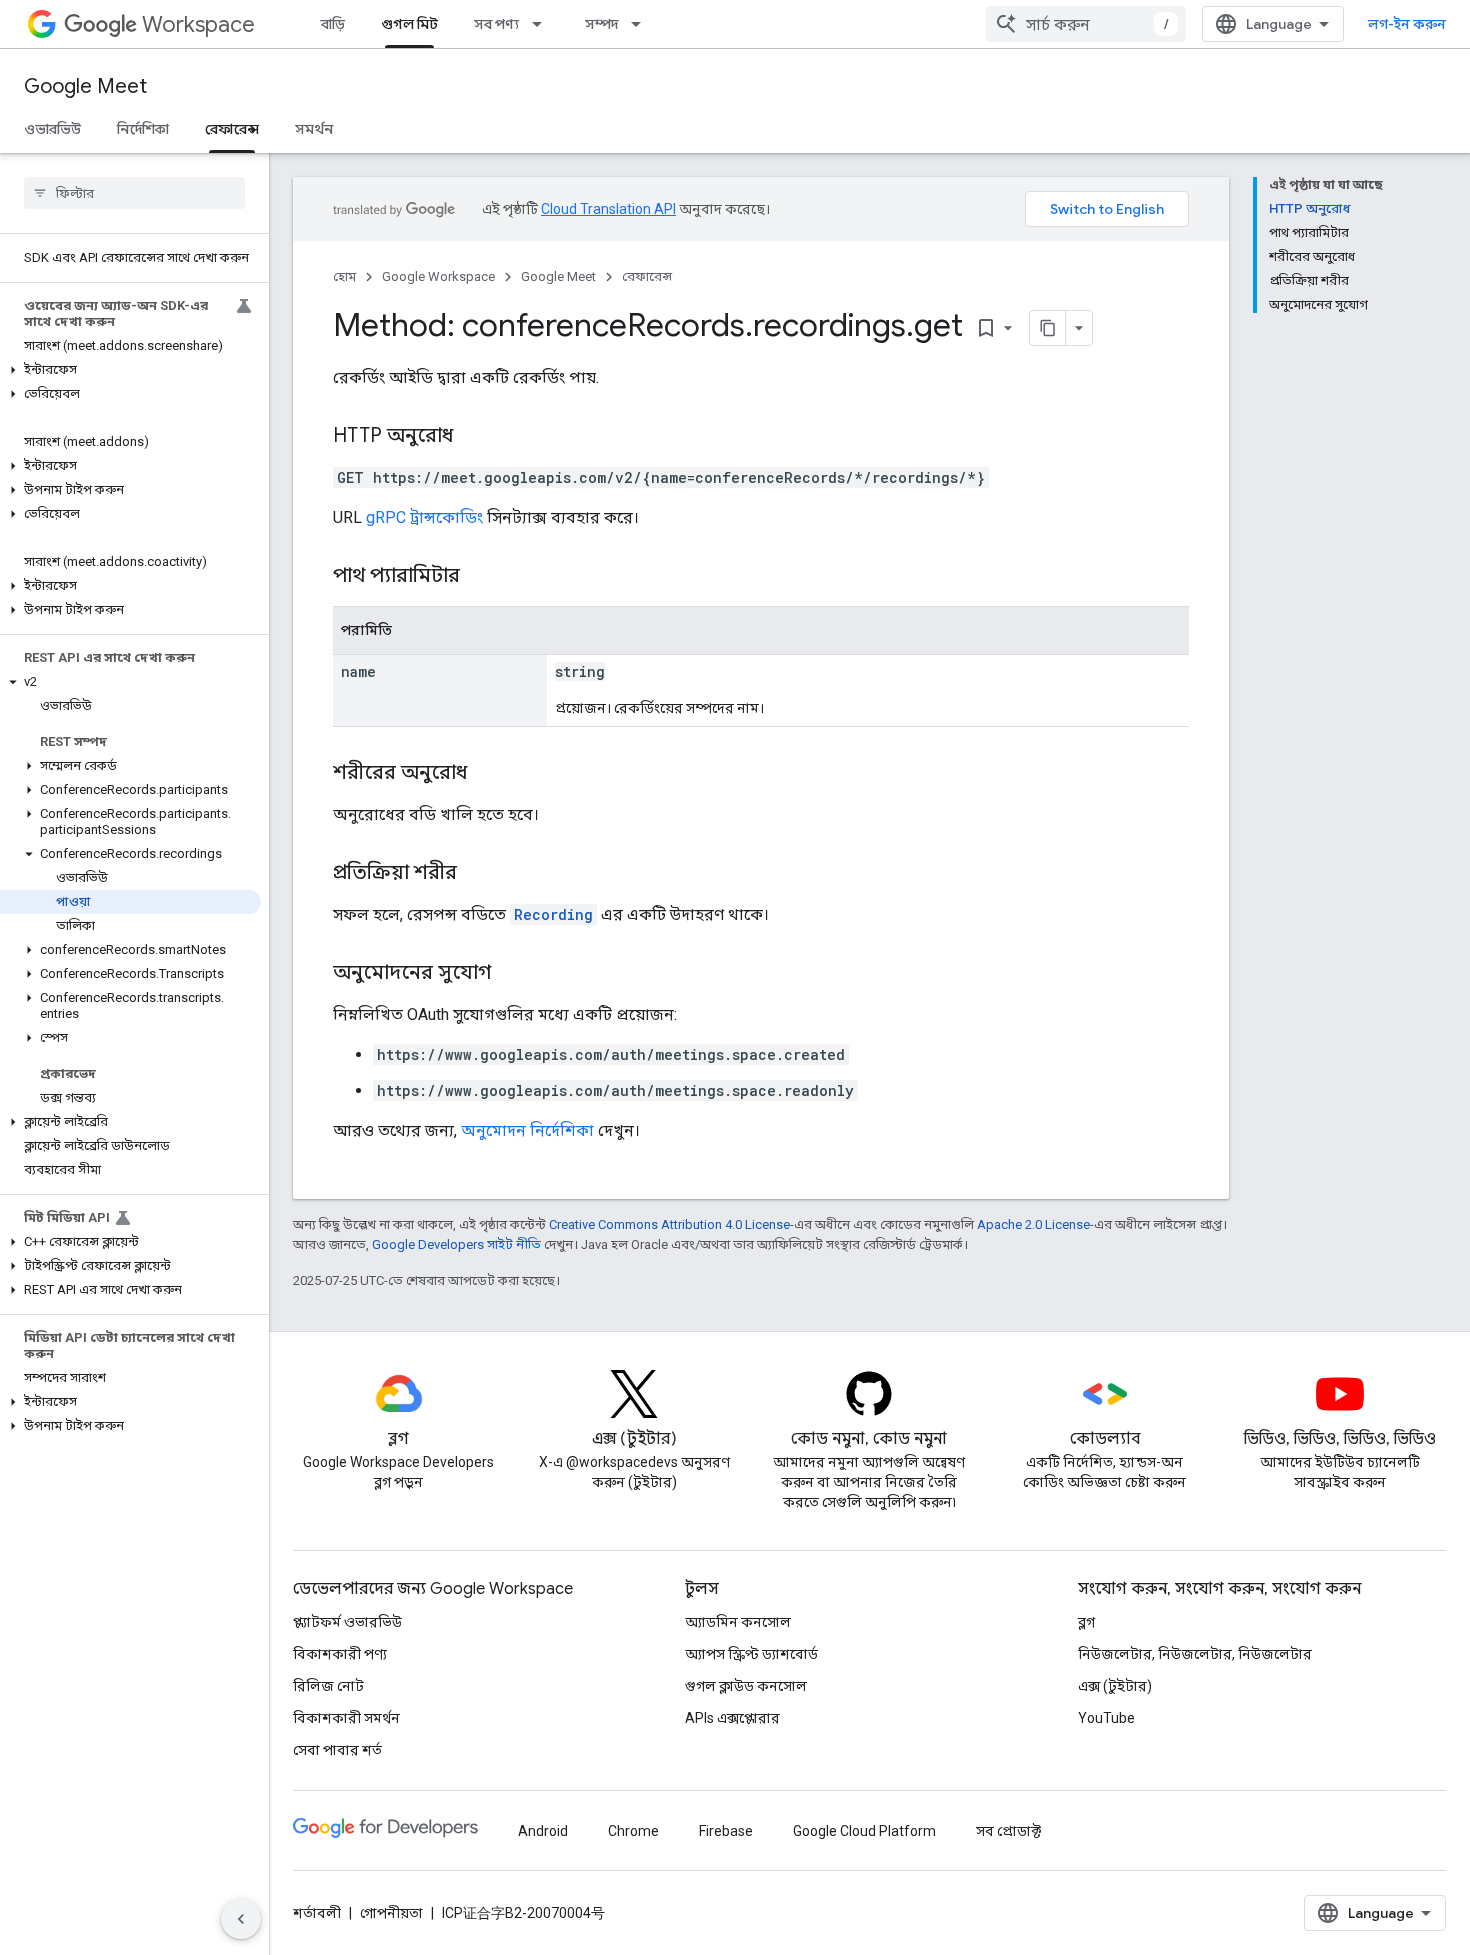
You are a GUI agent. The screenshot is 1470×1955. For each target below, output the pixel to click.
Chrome (633, 1831)
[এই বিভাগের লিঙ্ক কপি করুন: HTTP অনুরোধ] (473, 437)
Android (543, 1831)
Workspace (198, 24)
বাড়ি (333, 24)
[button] (130, 370)
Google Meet (85, 86)
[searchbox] (134, 193)
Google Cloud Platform (864, 1831)
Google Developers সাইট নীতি (456, 1244)
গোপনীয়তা (391, 1913)
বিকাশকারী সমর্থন (346, 1718)
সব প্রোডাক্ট (1008, 1831)
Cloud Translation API (608, 209)
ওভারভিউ (52, 129)
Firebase (726, 1831)
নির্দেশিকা (143, 129)
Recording (553, 914)
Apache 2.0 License (1033, 1224)
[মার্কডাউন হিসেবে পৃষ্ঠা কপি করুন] (1048, 328)
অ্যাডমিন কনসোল (738, 1622)
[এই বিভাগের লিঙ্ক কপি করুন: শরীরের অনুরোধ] (487, 774)
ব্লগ (1086, 1622)
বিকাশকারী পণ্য (340, 1654)
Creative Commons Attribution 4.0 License (669, 1224)
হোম (344, 276)
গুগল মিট (409, 24)
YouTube (1106, 1718)
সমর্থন (314, 129)
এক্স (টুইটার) (1115, 1686)
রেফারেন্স (232, 129)
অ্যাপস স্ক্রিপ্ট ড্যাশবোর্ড (751, 1654)
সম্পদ (601, 24)
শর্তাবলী (317, 1913)
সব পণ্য (496, 24)
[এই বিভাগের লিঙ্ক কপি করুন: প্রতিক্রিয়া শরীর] (477, 874)
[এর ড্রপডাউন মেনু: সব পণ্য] (543, 24)
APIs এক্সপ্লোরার (732, 1718)
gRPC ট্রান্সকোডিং (424, 517)
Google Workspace (438, 276)
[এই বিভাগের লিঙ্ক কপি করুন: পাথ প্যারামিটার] (485, 577)
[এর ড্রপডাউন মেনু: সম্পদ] (642, 24)
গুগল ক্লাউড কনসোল (746, 1686)
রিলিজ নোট (328, 1686)
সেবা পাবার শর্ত (337, 1750)
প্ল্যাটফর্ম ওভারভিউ (347, 1622)
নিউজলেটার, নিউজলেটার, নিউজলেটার (1195, 1654)
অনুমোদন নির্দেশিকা (527, 1130)
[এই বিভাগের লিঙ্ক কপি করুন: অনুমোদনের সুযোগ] (511, 974)
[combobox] (1086, 24)
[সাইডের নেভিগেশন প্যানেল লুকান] (241, 1919)
